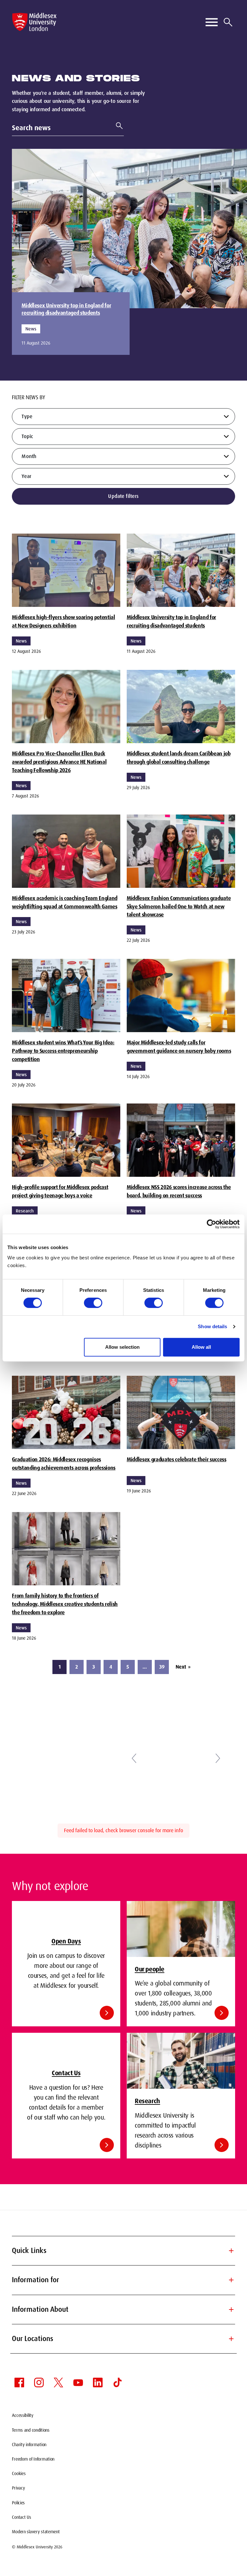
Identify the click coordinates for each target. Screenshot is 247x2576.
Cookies (19, 2473)
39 (162, 1667)
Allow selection (122, 1347)
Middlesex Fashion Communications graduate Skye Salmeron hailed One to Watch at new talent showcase (179, 906)
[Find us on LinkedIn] (98, 2382)
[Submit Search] (117, 126)
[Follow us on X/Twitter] (59, 2382)
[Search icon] (228, 22)
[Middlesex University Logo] (34, 22)
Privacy (18, 2488)
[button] (134, 1758)
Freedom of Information (33, 2459)
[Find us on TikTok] (117, 2382)
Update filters (123, 496)
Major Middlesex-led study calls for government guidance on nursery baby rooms (179, 1047)
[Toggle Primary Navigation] (212, 22)
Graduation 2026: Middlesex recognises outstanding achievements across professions (64, 1464)
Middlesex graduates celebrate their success (177, 1459)
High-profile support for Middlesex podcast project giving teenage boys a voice (60, 1191)
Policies (18, 2503)
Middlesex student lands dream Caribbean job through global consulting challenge (179, 758)
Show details (212, 1326)
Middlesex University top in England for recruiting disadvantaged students (66, 309)
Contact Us (21, 2517)
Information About (123, 2309)
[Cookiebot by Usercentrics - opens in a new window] (211, 1224)
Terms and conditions (31, 2430)
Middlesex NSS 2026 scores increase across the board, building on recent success (179, 1191)
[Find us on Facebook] (19, 2382)
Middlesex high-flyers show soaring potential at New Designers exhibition (63, 621)
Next (183, 1667)
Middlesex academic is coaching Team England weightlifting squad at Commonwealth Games (65, 902)
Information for (123, 2280)
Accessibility (23, 2415)
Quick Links (123, 2251)
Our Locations (123, 2339)
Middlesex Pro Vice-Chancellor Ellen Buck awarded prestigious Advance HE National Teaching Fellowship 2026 (59, 762)
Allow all (201, 1347)
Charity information (29, 2445)
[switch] (93, 1303)
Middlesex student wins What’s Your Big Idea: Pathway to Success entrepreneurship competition (63, 1051)
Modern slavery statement (36, 2532)
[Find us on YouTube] (78, 2382)
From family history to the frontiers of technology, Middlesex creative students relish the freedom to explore (65, 1604)
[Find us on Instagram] (39, 2382)
